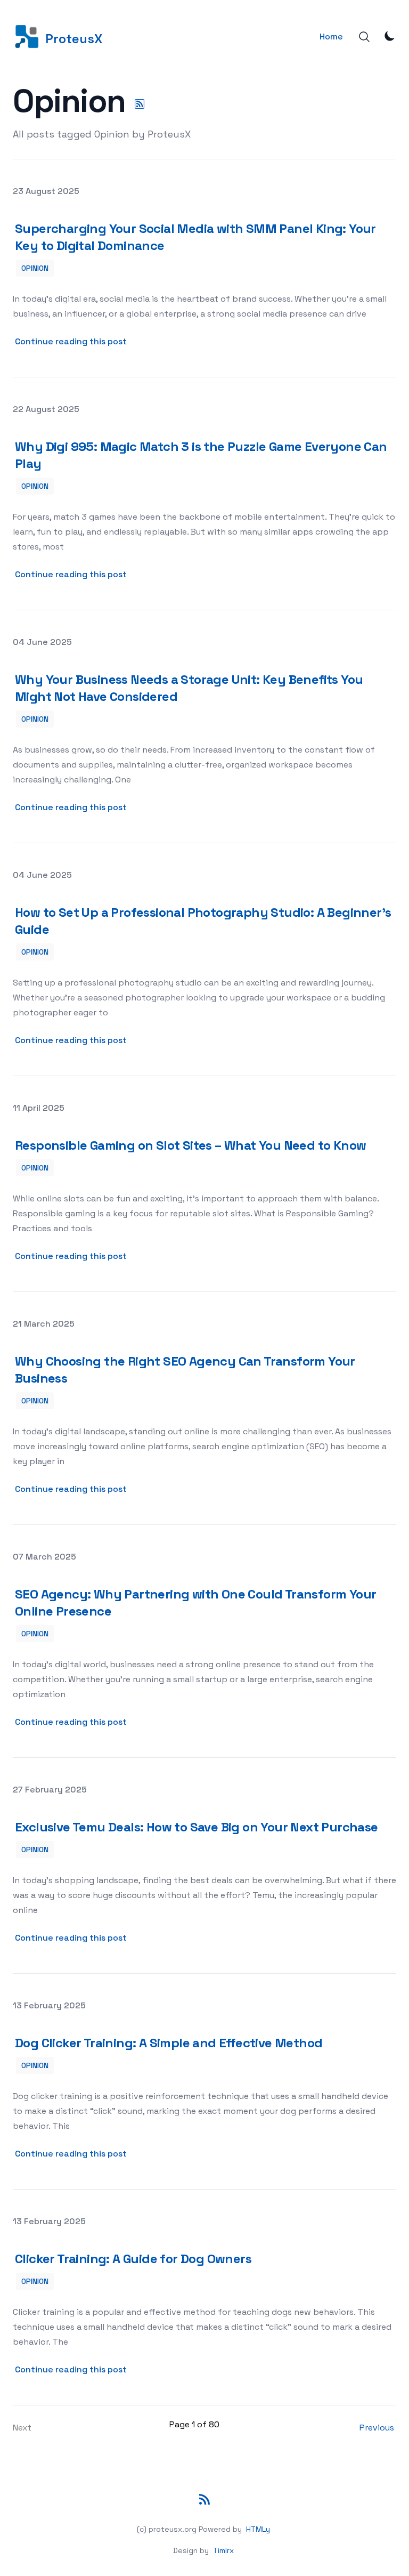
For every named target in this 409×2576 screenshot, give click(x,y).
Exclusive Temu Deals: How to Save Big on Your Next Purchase (197, 1827)
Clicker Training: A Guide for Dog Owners (133, 2259)
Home (331, 37)
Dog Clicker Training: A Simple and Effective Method (169, 2043)
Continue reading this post (72, 341)
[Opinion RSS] (140, 104)
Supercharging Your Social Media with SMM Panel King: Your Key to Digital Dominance (195, 237)
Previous (377, 2428)
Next (22, 2428)
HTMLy (258, 2529)
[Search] (364, 37)
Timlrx (223, 2550)
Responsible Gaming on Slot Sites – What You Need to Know (190, 1145)
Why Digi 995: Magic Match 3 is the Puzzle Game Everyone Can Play (201, 455)
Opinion (35, 268)
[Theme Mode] (390, 36)
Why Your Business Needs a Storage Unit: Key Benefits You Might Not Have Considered (189, 688)
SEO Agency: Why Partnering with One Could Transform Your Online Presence (195, 1602)
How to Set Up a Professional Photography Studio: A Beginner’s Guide (203, 921)
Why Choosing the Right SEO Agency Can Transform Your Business (185, 1370)
